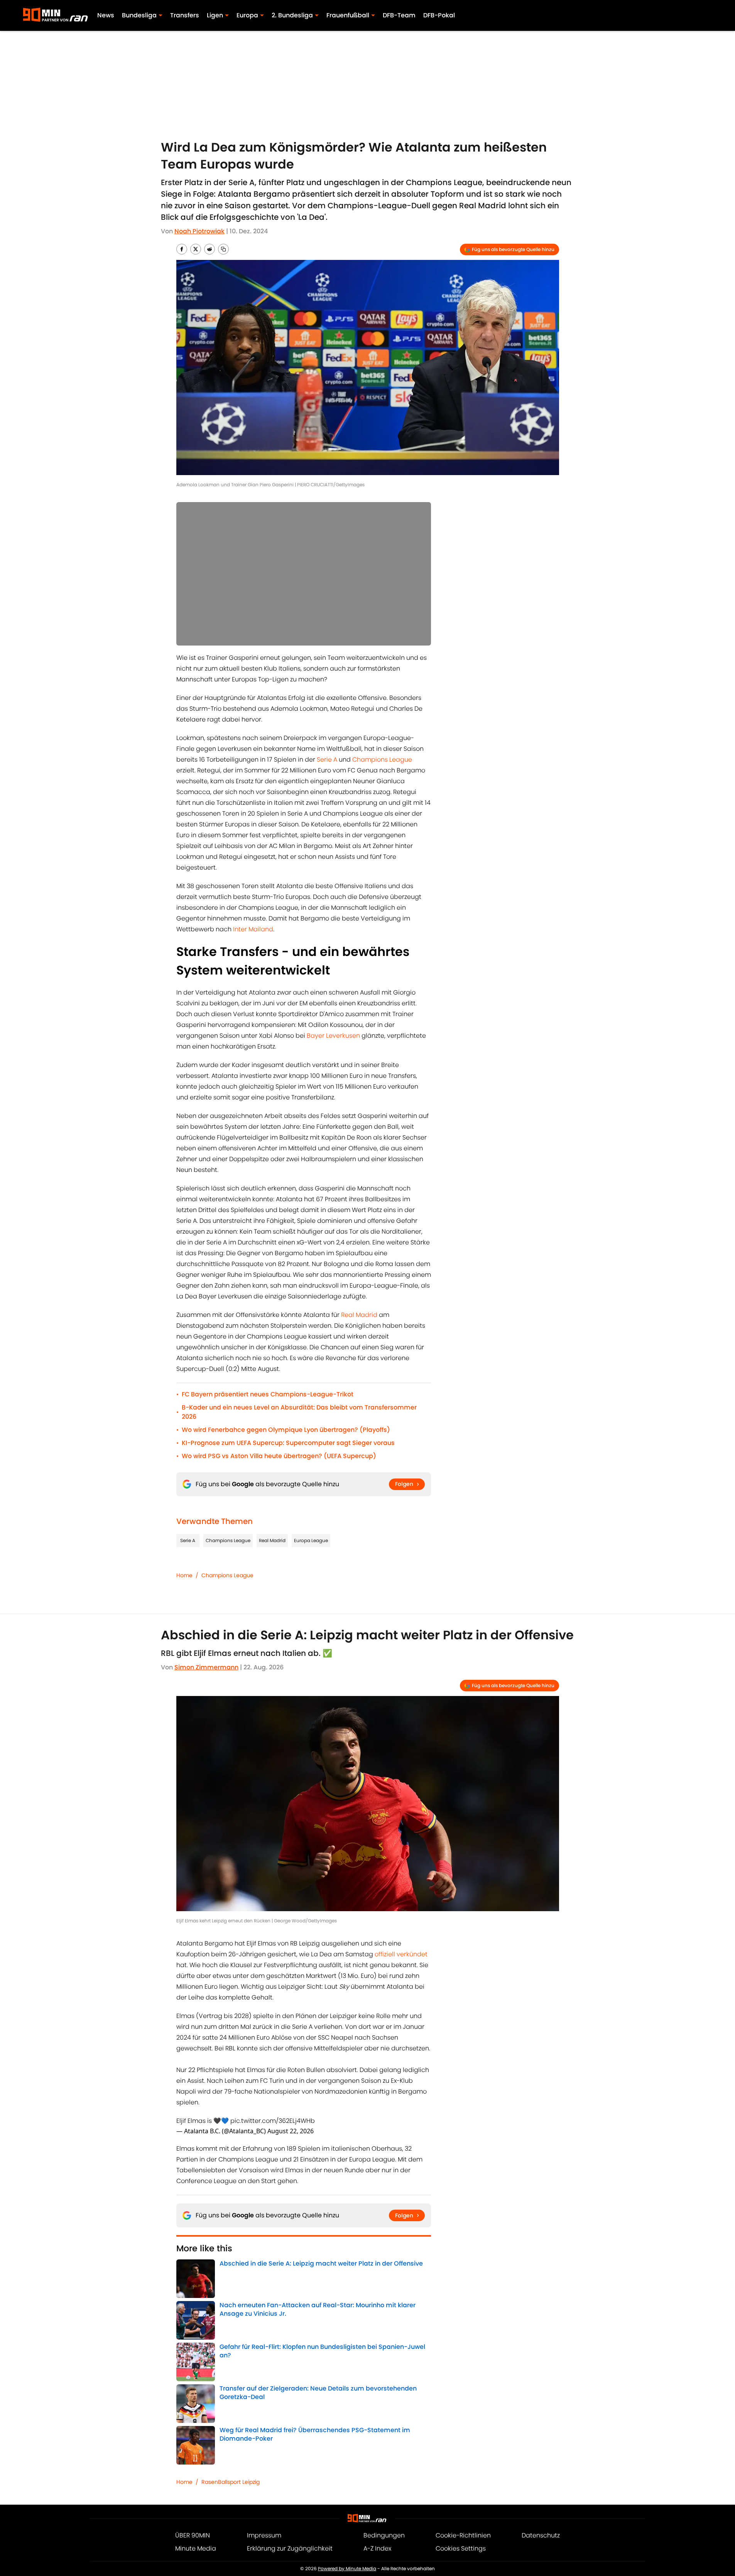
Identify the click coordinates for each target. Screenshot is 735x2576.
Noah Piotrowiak (199, 231)
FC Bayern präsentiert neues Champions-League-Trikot (268, 1394)
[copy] (223, 249)
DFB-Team (399, 15)
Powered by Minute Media (347, 2568)
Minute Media (196, 2548)
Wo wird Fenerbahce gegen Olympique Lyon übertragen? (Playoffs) (286, 1430)
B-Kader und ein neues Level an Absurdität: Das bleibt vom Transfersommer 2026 (299, 1412)
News (106, 15)
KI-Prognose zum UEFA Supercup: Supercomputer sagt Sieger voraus (288, 1443)
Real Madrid (359, 1315)
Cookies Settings (461, 2548)
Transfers (185, 15)
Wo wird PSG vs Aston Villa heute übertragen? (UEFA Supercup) (279, 1456)
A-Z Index (377, 2548)
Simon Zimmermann (206, 1667)
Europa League (311, 1540)
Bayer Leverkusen (333, 1036)
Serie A (328, 759)
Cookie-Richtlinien (463, 2535)
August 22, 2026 (291, 2131)
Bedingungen (384, 2535)
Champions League (382, 759)
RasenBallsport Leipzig (231, 2482)
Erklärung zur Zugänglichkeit (290, 2548)
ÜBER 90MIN (193, 2535)
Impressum (264, 2535)
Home (184, 1575)
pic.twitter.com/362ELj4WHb (273, 2121)
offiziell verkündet (401, 1954)
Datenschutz (541, 2535)
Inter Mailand (253, 929)
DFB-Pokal (439, 15)
